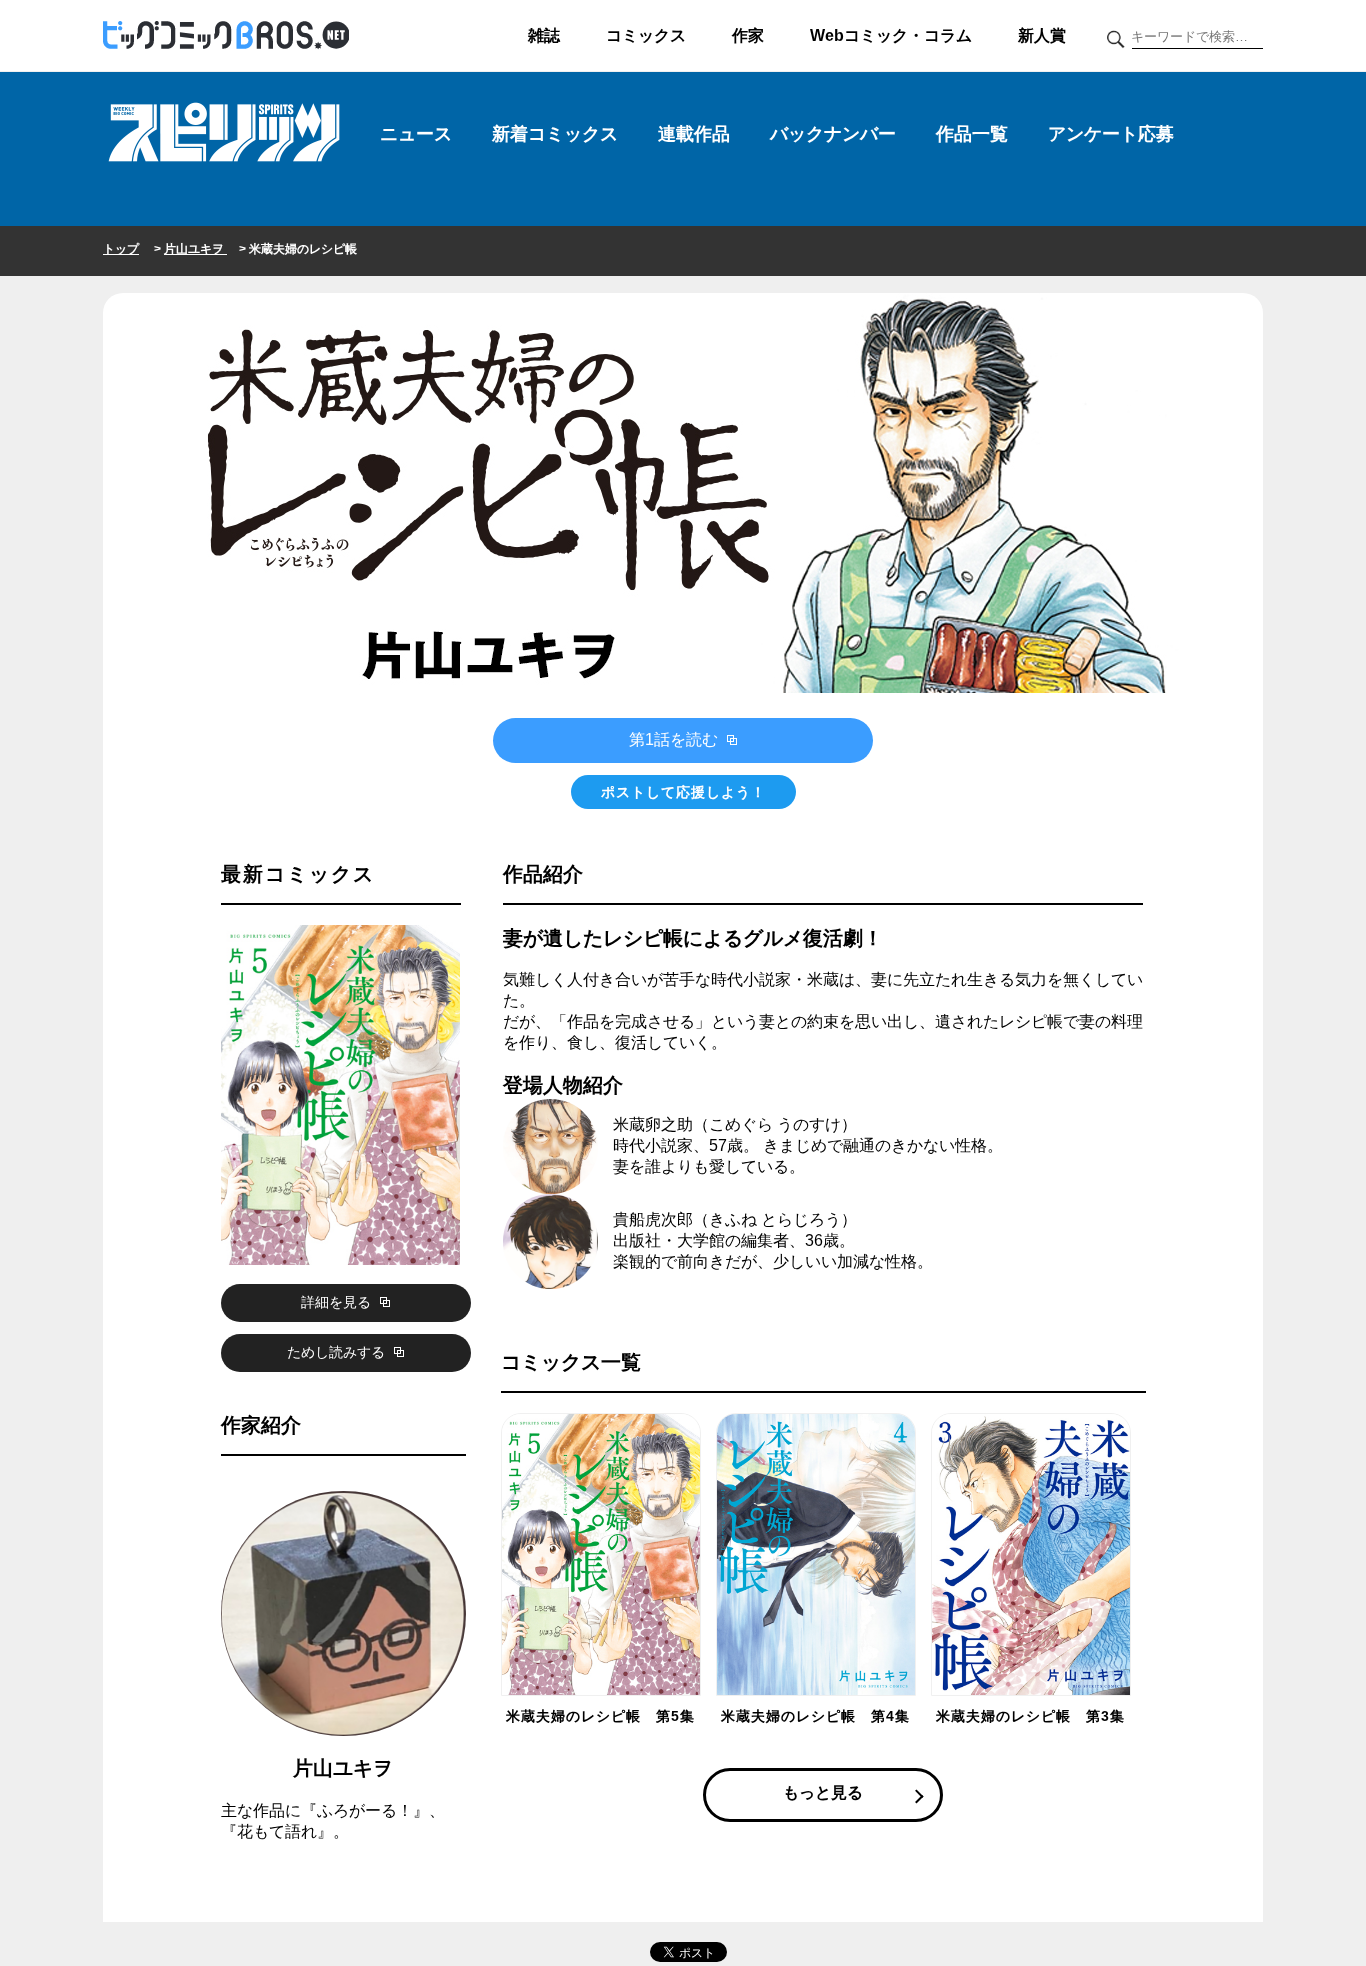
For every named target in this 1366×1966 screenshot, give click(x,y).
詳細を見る (338, 1302)
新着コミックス (555, 134)
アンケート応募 (1111, 134)
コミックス (646, 35)
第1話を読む (675, 739)
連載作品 (694, 134)
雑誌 (544, 35)
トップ (121, 249)
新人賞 (1042, 35)
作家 (748, 35)
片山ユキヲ (195, 249)
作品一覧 (972, 134)
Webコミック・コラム (891, 35)
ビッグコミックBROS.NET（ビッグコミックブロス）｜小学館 (226, 36)
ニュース (416, 134)
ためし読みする (338, 1352)
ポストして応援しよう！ (683, 792)
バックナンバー (833, 134)
